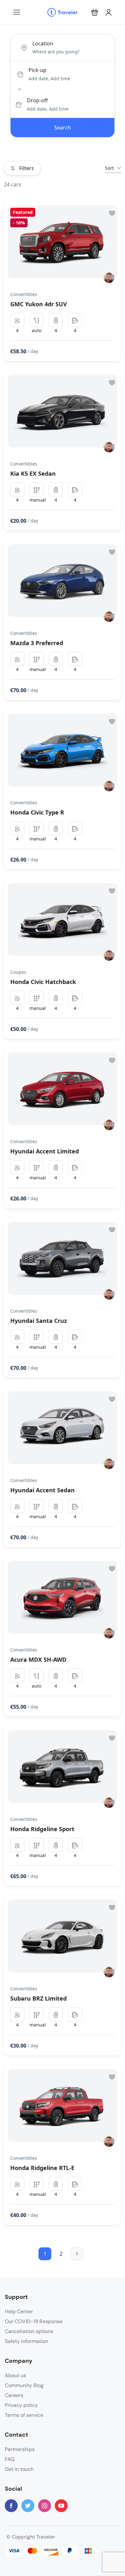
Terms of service (24, 2415)
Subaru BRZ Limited (38, 1998)
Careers (14, 2395)
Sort (109, 168)
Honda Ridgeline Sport (42, 1829)
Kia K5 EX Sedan (33, 473)
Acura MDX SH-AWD (38, 1659)
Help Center (19, 2311)
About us (15, 2375)
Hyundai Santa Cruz (39, 1321)
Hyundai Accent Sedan (42, 1490)
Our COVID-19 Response (34, 2321)
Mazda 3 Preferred (37, 643)
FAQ (10, 2459)
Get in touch (19, 2469)
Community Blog (24, 2385)
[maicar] (109, 278)
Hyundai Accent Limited (45, 1151)
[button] (95, 12)
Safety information (26, 2341)
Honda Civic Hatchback (43, 982)
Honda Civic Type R (37, 812)
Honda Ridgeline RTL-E (42, 2168)
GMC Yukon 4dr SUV (39, 304)
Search (63, 128)
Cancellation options (29, 2331)
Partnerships (20, 2449)
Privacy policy (21, 2405)
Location (43, 43)
